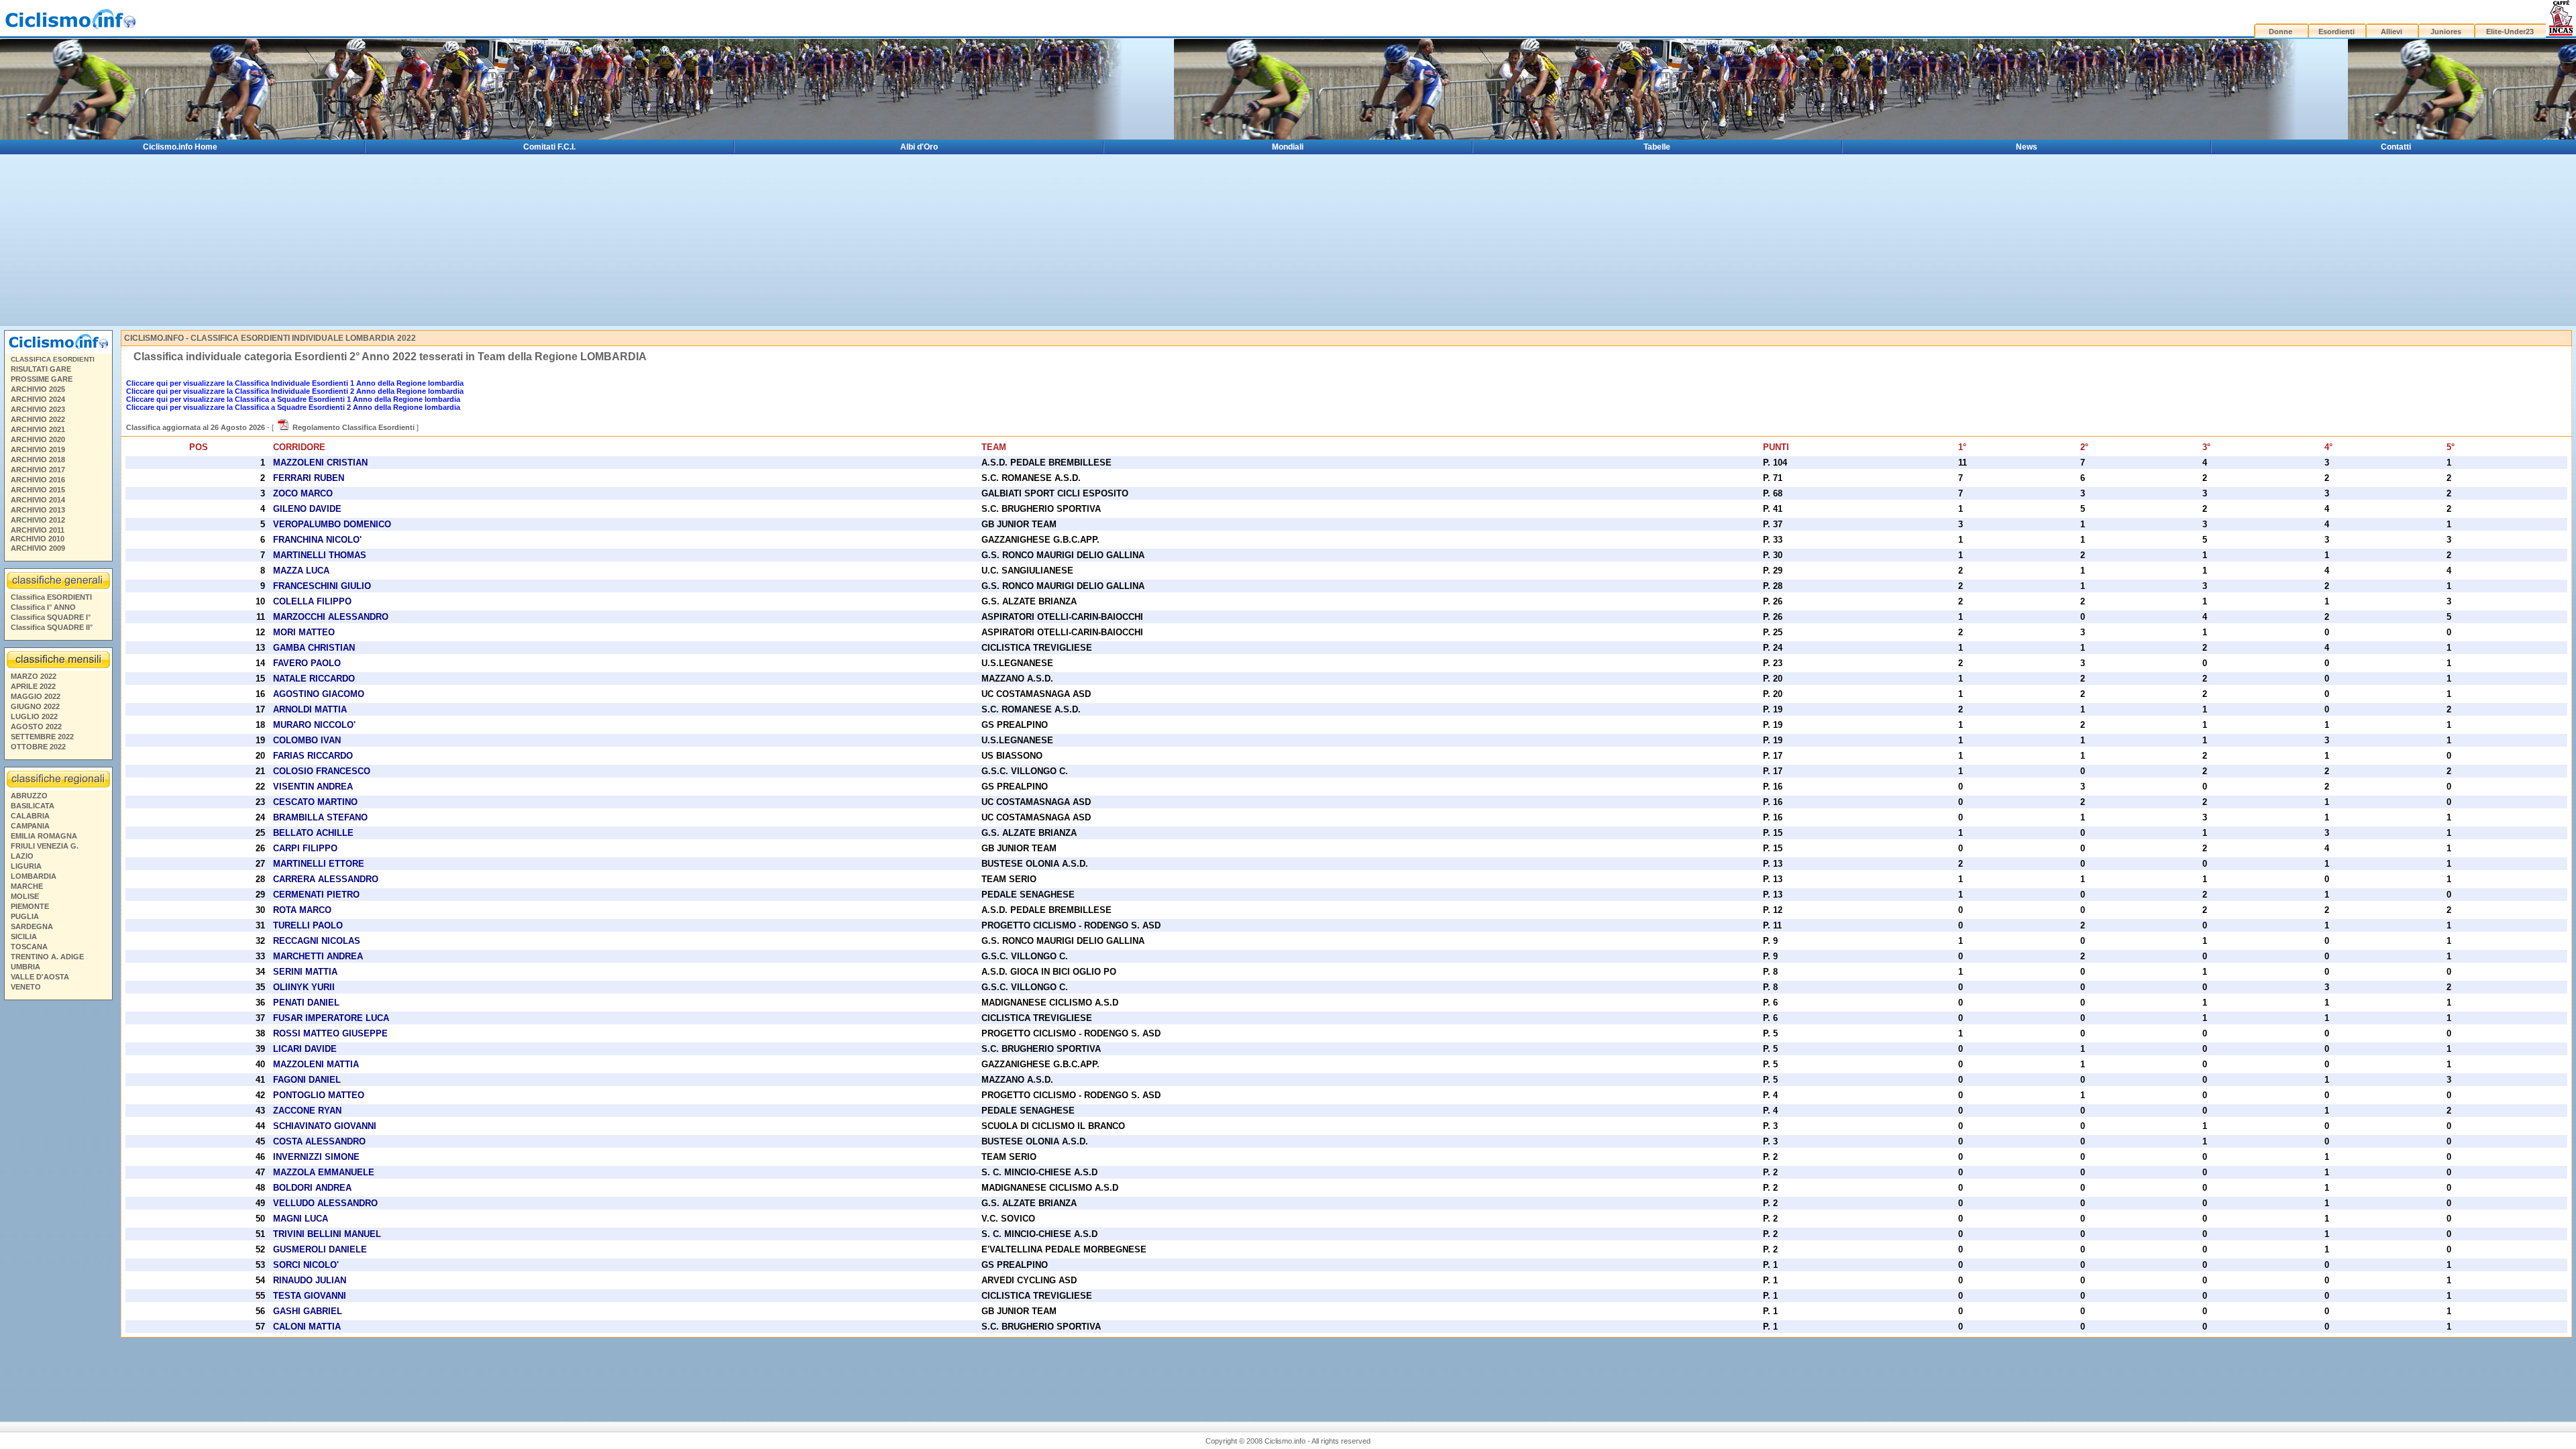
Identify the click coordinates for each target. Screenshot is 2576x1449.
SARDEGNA (32, 926)
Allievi (2392, 32)
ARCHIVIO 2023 (38, 409)
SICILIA (24, 936)
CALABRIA (30, 816)
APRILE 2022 (33, 686)
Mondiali (1288, 147)
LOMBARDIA (34, 876)
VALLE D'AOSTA (40, 977)
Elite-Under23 (2510, 32)
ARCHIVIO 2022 (38, 419)
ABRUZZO (29, 796)
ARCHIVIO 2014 (38, 500)
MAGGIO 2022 (36, 696)
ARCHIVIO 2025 (38, 389)
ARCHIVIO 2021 (38, 429)
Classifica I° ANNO (43, 607)
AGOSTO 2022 (36, 727)
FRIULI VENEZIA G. (45, 846)
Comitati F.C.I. (549, 147)
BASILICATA (33, 806)
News (2027, 147)
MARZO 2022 (34, 676)
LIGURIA (26, 866)
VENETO (26, 987)
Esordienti (2337, 32)
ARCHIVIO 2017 (38, 470)
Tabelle (1657, 147)
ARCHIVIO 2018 (38, 460)
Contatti (2396, 147)
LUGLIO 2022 (34, 716)
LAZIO (22, 856)
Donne (2280, 32)
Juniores (2446, 32)
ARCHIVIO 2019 (38, 449)
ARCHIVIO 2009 (38, 548)
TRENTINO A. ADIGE (47, 957)
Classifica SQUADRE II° (52, 627)
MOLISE (25, 896)
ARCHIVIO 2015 (38, 490)
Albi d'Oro (919, 147)
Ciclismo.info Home (180, 147)
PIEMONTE (30, 906)
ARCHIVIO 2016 (38, 480)
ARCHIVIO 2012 (38, 520)
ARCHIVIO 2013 (38, 510)
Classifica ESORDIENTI (51, 597)
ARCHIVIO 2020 (38, 439)
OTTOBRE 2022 (38, 747)
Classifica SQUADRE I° (51, 617)
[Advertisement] (58, 1201)
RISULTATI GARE (41, 369)
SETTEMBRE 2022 (42, 737)
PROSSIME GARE (42, 379)
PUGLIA (25, 916)
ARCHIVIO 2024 (38, 399)
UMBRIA (25, 967)
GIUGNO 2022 (35, 706)
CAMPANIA (30, 826)
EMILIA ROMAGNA (44, 836)
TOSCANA (29, 947)
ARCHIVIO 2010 (37, 539)
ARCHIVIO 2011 (38, 530)
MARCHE (27, 886)
